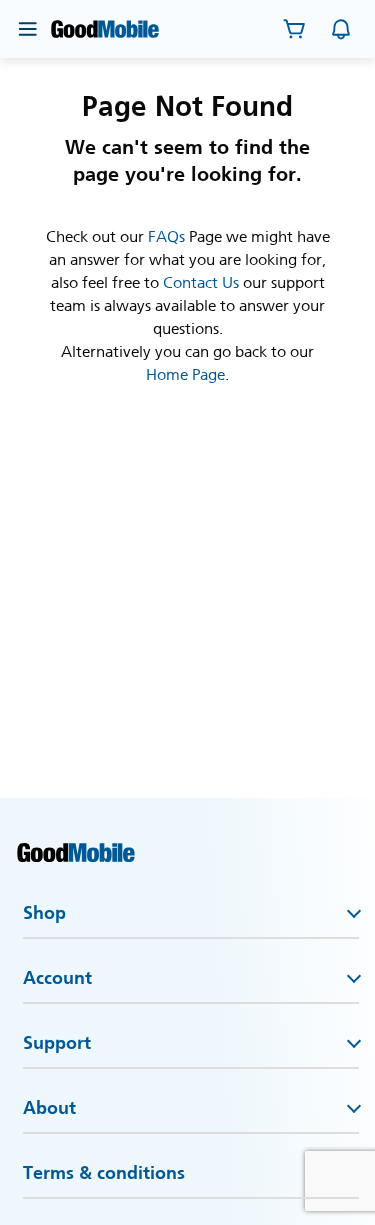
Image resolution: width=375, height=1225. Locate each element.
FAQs (166, 236)
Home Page (185, 374)
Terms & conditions (104, 1172)
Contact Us (201, 282)
